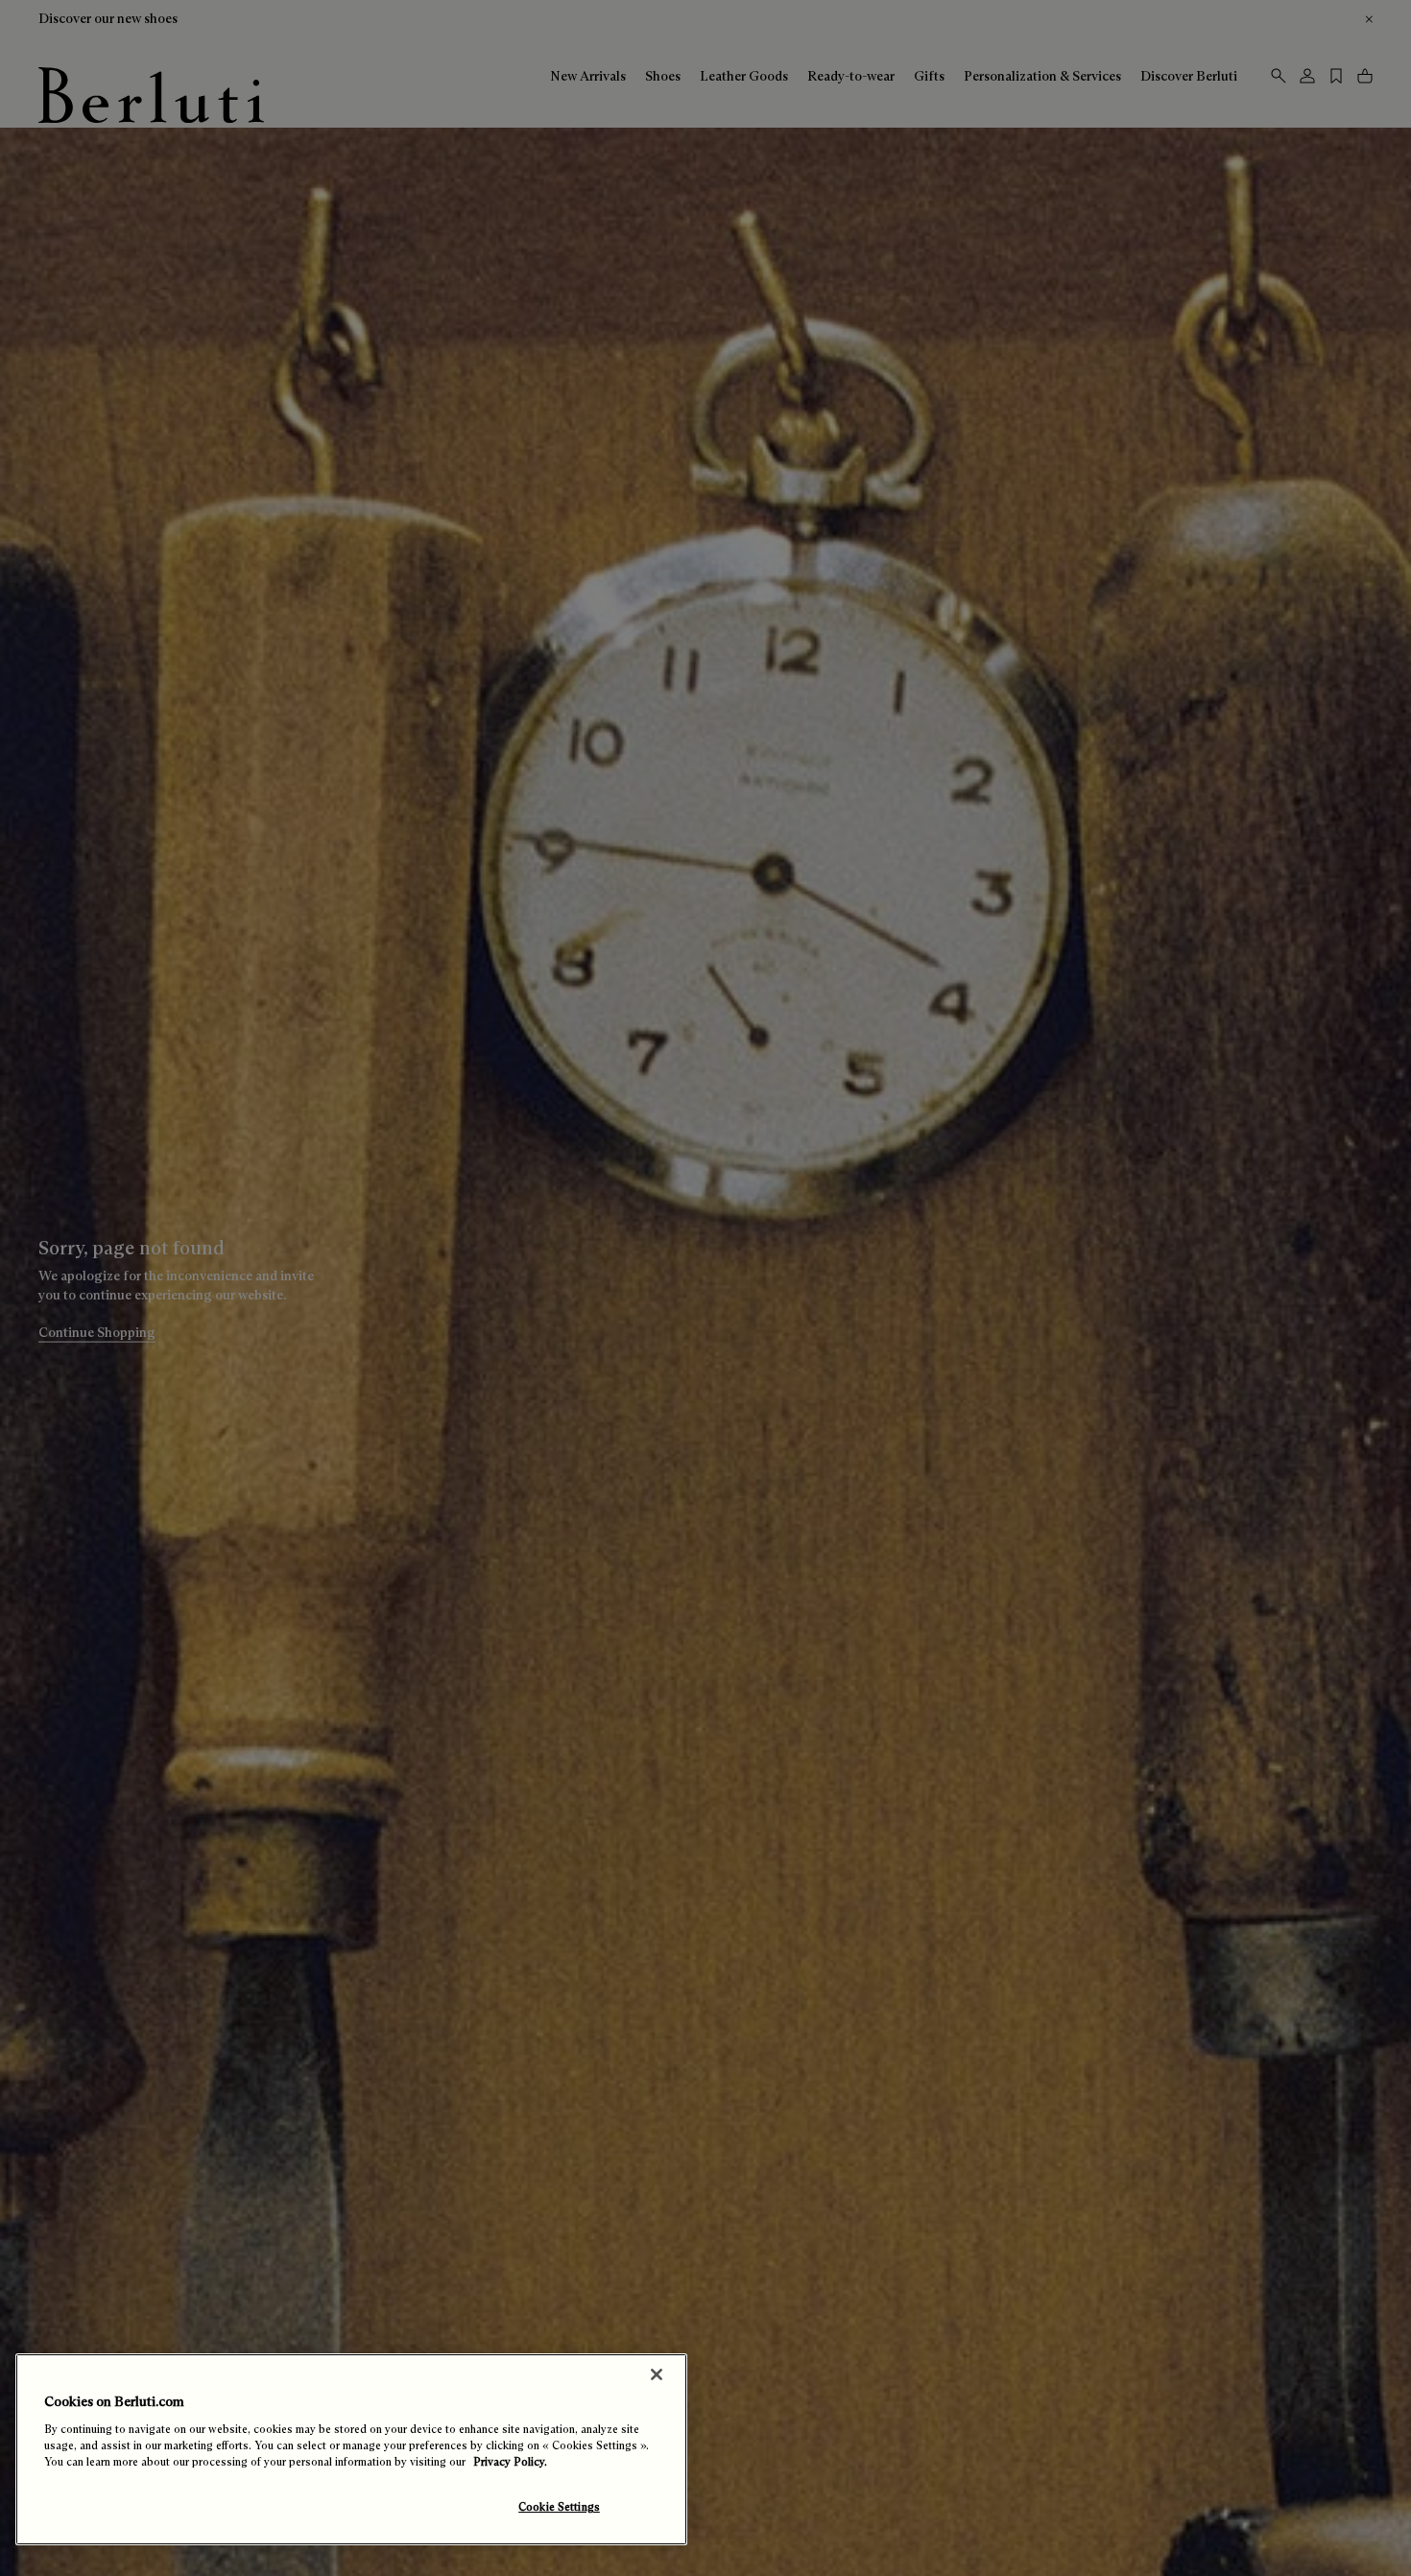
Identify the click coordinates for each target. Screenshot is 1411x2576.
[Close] (657, 2374)
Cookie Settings (559, 2507)
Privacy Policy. (510, 2462)
